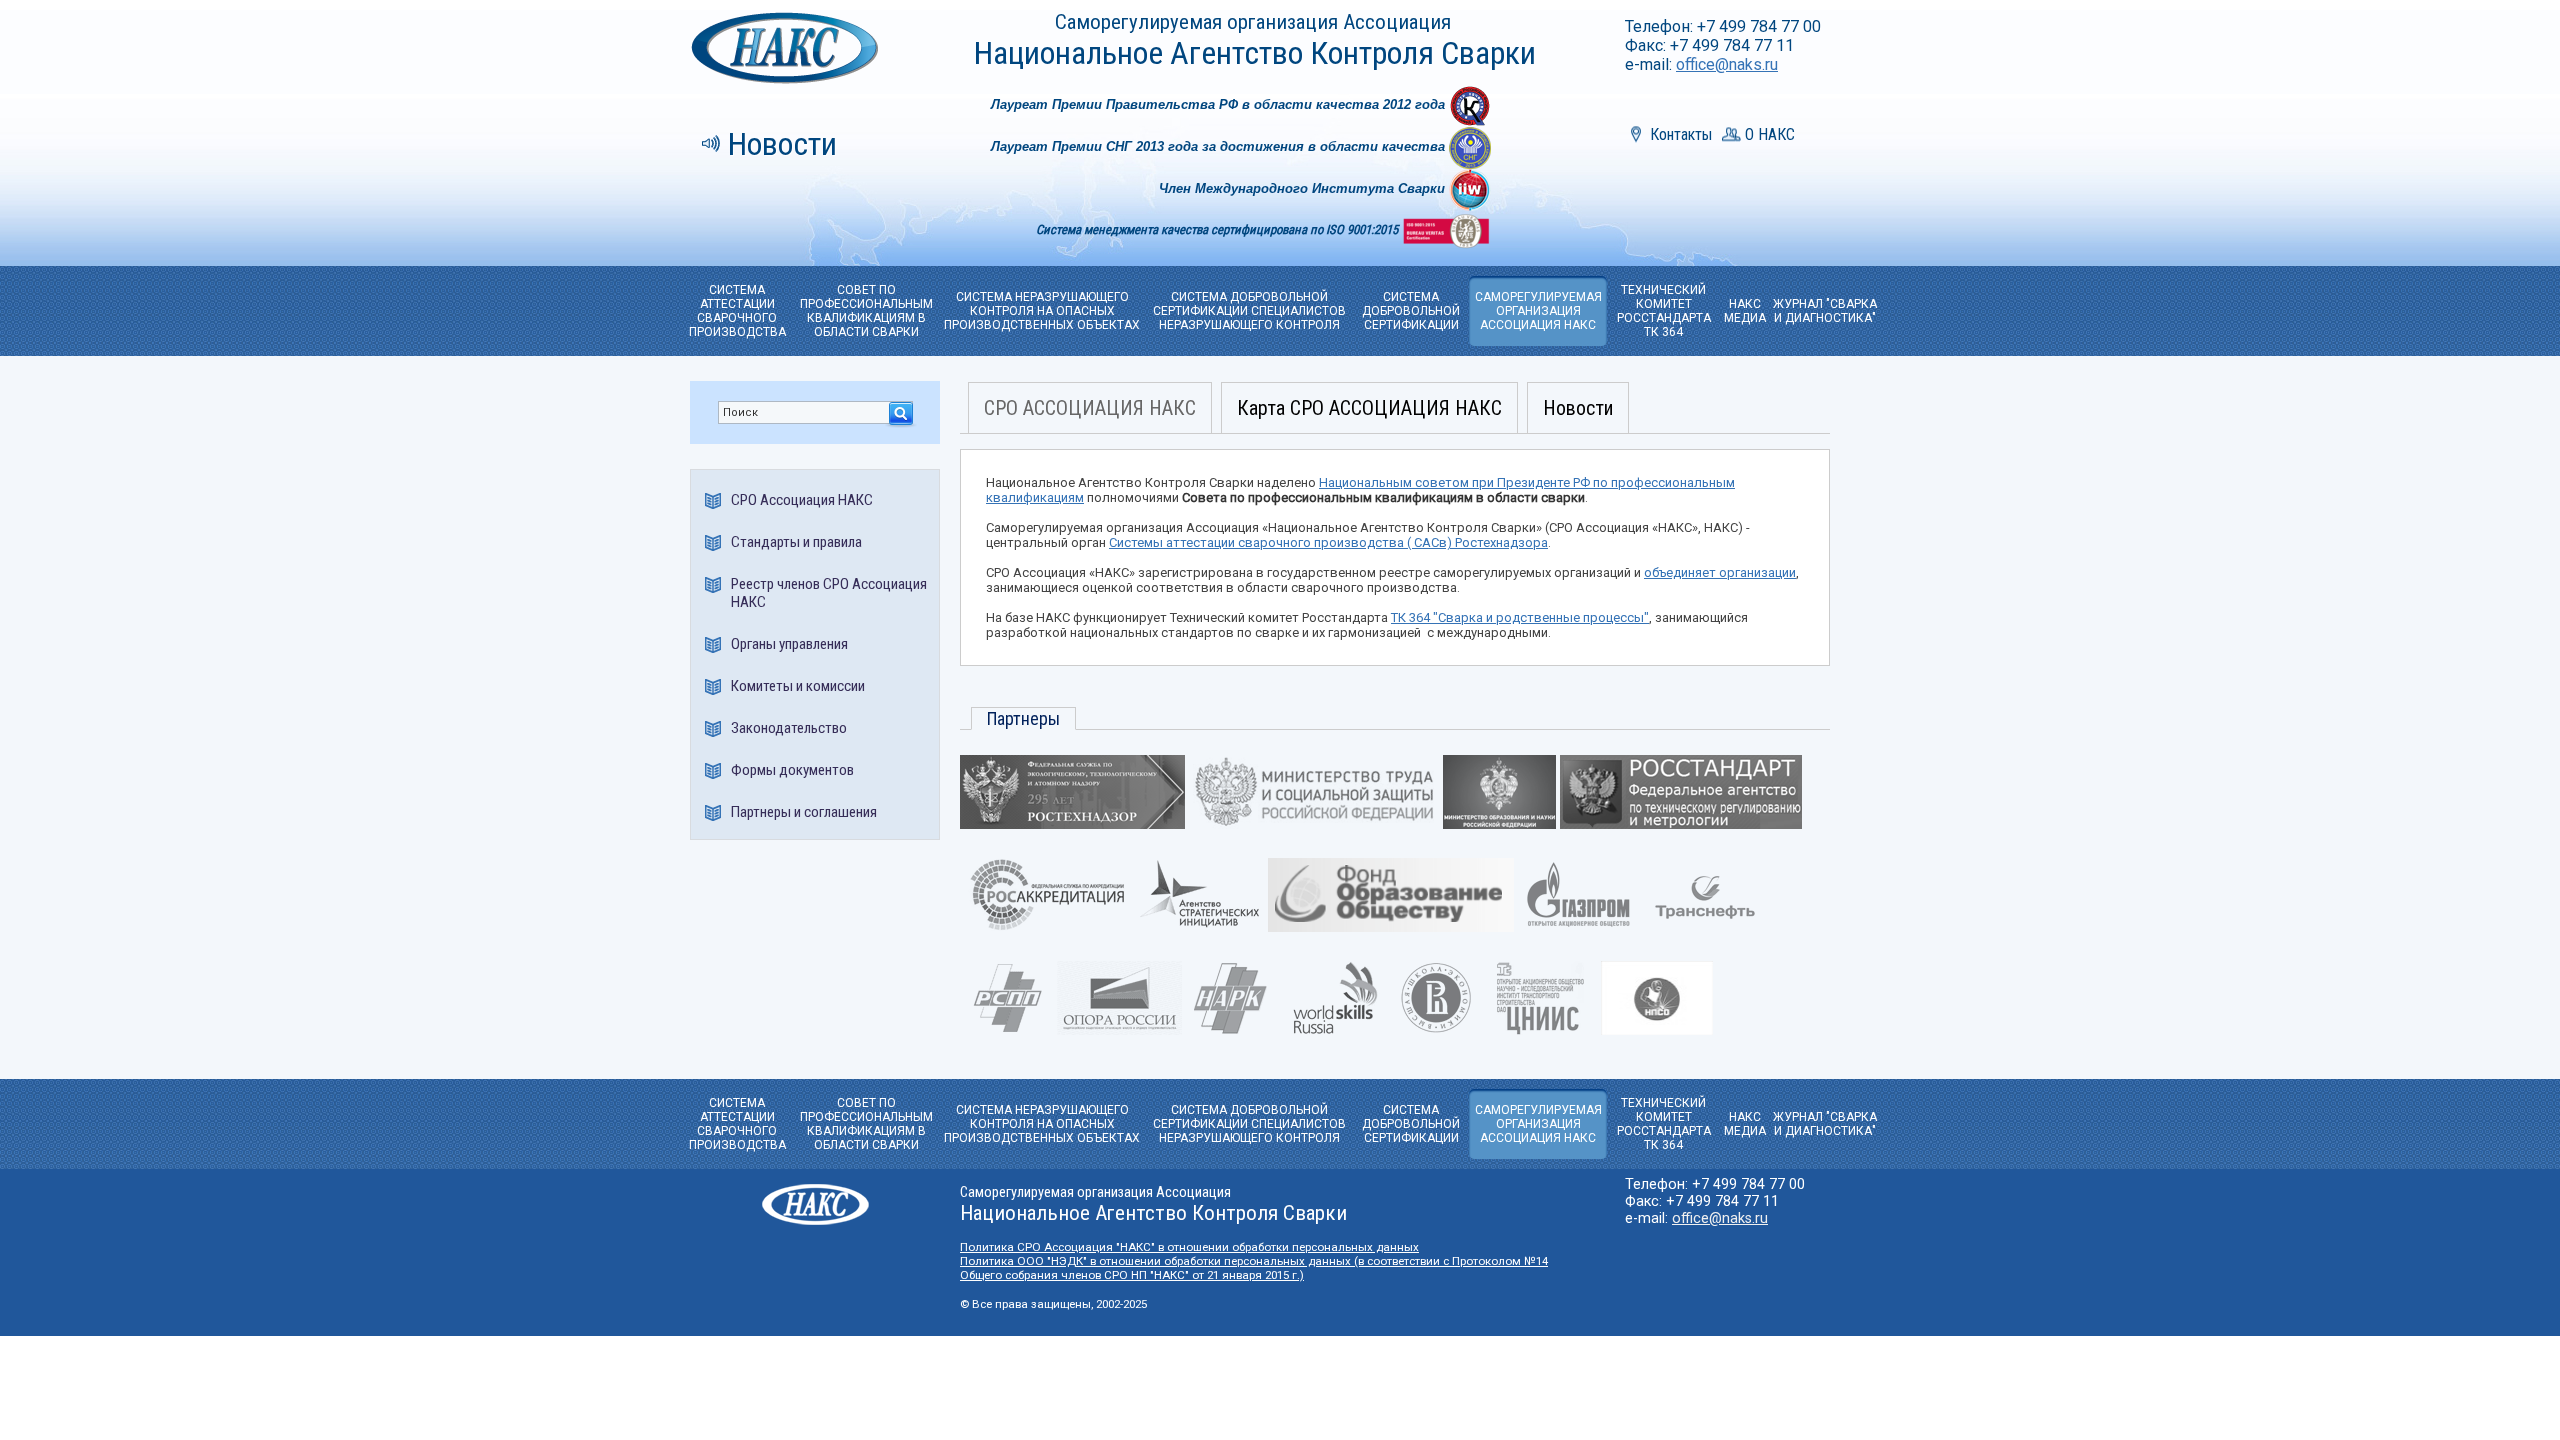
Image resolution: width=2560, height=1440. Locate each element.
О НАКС (1770, 134)
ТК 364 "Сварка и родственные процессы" (1520, 617)
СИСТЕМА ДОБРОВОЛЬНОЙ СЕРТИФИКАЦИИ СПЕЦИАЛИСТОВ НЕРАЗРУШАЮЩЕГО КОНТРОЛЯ (1249, 311)
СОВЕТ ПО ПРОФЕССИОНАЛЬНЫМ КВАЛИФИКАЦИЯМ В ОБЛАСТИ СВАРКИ (866, 311)
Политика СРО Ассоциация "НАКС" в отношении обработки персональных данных (1189, 1247)
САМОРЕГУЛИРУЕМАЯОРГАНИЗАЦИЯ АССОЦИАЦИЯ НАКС (1538, 311)
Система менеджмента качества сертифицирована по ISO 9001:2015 (1218, 229)
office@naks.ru (1727, 64)
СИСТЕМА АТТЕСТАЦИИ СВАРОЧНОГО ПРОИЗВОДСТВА (737, 311)
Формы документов (792, 770)
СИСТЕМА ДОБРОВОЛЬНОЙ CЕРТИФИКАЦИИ (1411, 311)
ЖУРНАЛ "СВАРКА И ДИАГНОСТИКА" (1825, 311)
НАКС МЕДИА (1745, 311)
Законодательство (789, 728)
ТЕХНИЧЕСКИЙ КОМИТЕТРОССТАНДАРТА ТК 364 (1664, 311)
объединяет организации (1720, 572)
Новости (782, 144)
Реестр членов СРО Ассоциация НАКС (829, 593)
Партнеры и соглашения (804, 812)
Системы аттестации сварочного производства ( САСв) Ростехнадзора (1328, 542)
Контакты (1681, 134)
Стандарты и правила (796, 542)
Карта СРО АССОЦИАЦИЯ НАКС (1369, 408)
